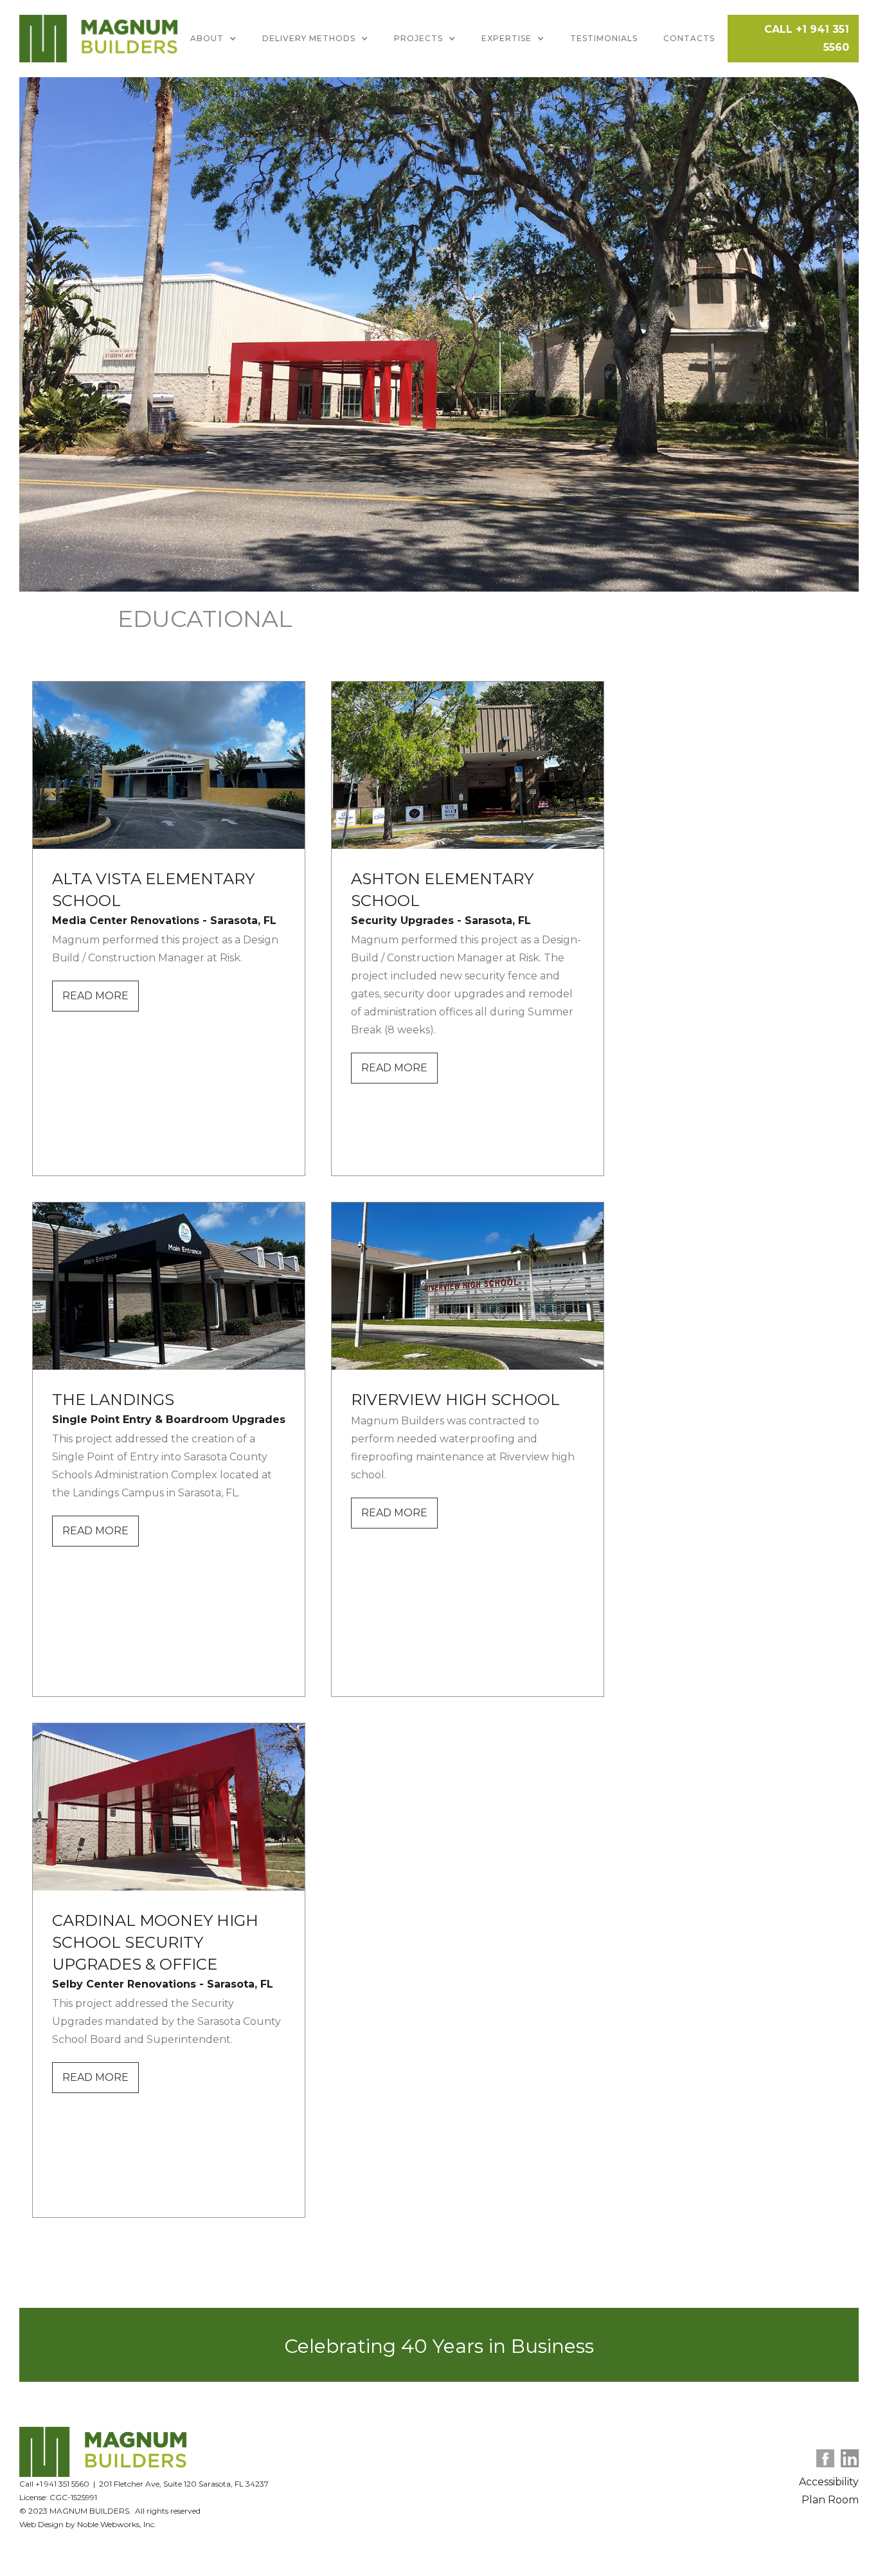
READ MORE (95, 996)
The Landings (113, 1400)
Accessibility (829, 2482)
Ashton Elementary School (442, 890)
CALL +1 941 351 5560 (807, 38)
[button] (213, 39)
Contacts (689, 38)
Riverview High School (455, 1400)
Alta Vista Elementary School (153, 890)
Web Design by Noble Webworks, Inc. (88, 2524)
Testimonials (604, 38)
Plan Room (830, 2500)
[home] (98, 39)
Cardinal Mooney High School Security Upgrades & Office (155, 1942)
